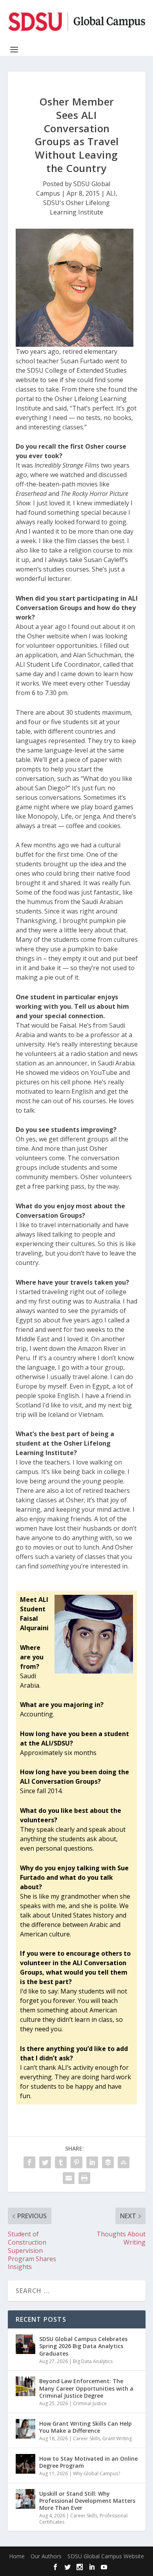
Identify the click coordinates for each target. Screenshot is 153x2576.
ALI (111, 193)
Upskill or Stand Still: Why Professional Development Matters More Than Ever (87, 2501)
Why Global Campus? (97, 2473)
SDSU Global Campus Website (106, 2556)
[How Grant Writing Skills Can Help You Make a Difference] (25, 2429)
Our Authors (46, 2556)
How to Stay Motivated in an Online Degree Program (88, 2462)
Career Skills (87, 2438)
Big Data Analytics (93, 2361)
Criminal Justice (90, 2403)
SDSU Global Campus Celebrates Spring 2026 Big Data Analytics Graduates (83, 2346)
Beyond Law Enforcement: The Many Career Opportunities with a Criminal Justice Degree (86, 2388)
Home (17, 2556)
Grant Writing (117, 2438)
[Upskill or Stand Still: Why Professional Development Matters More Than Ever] (25, 2499)
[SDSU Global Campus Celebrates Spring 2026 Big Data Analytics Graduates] (25, 2344)
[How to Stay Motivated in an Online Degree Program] (25, 2464)
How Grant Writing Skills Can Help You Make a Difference (86, 2427)
